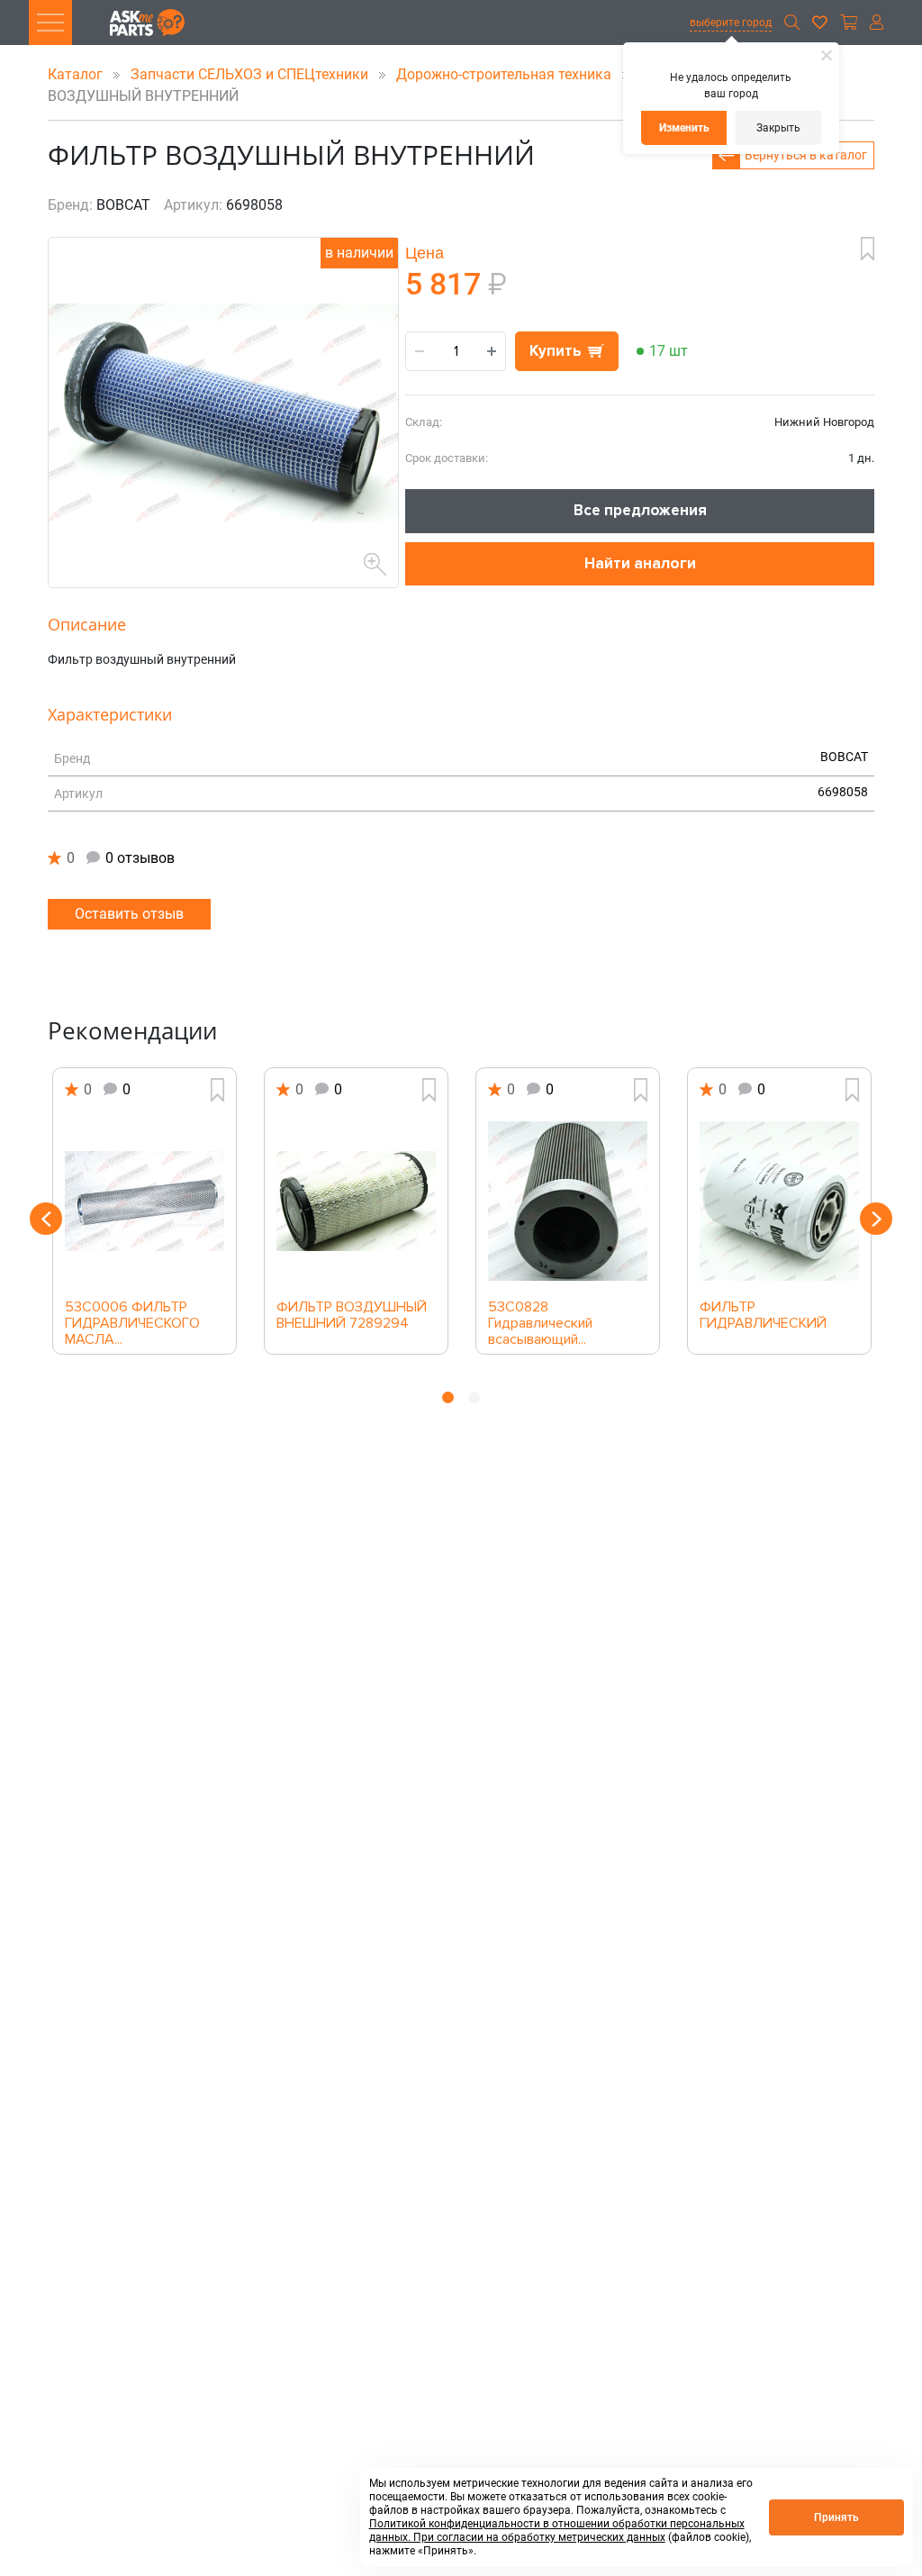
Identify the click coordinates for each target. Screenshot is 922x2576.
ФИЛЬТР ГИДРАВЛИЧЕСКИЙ (763, 1316)
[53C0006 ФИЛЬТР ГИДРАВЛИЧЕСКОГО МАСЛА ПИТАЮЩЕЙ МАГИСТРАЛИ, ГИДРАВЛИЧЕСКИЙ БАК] (145, 1201)
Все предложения (640, 510)
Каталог (77, 74)
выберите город (731, 23)
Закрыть (778, 128)
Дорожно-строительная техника (506, 74)
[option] (145, 1211)
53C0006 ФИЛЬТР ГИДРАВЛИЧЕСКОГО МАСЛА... (132, 1318)
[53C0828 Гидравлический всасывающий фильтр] (568, 1201)
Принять (836, 2517)
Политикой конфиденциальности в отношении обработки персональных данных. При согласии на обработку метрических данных (557, 2531)
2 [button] (474, 1397)
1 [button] (448, 1397)
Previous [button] (46, 1219)
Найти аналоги (640, 563)
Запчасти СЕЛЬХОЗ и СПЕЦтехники (251, 74)
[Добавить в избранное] (868, 249)
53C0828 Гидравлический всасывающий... (540, 1318)
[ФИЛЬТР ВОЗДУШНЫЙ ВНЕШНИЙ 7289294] (356, 1201)
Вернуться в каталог (806, 155)
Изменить (684, 128)
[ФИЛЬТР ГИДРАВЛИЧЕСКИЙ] (779, 1201)
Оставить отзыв (129, 914)
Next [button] (876, 1219)
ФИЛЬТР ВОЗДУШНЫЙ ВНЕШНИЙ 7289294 (352, 1316)
